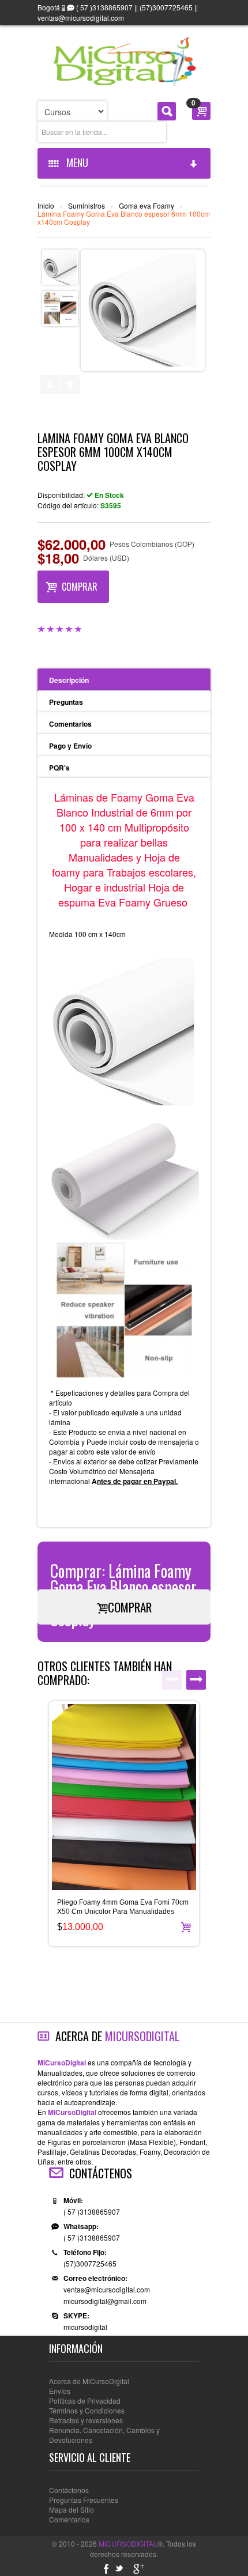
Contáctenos (69, 2490)
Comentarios (70, 724)
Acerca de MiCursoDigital (89, 2381)
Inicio (46, 206)
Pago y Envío (70, 746)
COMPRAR (80, 587)
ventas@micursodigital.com (107, 2289)
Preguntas (66, 702)
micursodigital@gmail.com (105, 2301)
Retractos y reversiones (86, 2420)
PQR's (59, 768)
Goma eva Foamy (146, 206)
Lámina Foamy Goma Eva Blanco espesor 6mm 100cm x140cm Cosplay (124, 218)
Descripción (69, 680)
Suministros (87, 206)
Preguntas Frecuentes (84, 2500)
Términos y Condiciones (87, 2410)
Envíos (60, 2391)
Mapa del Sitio (72, 2509)
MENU (75, 163)
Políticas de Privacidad (85, 2401)
